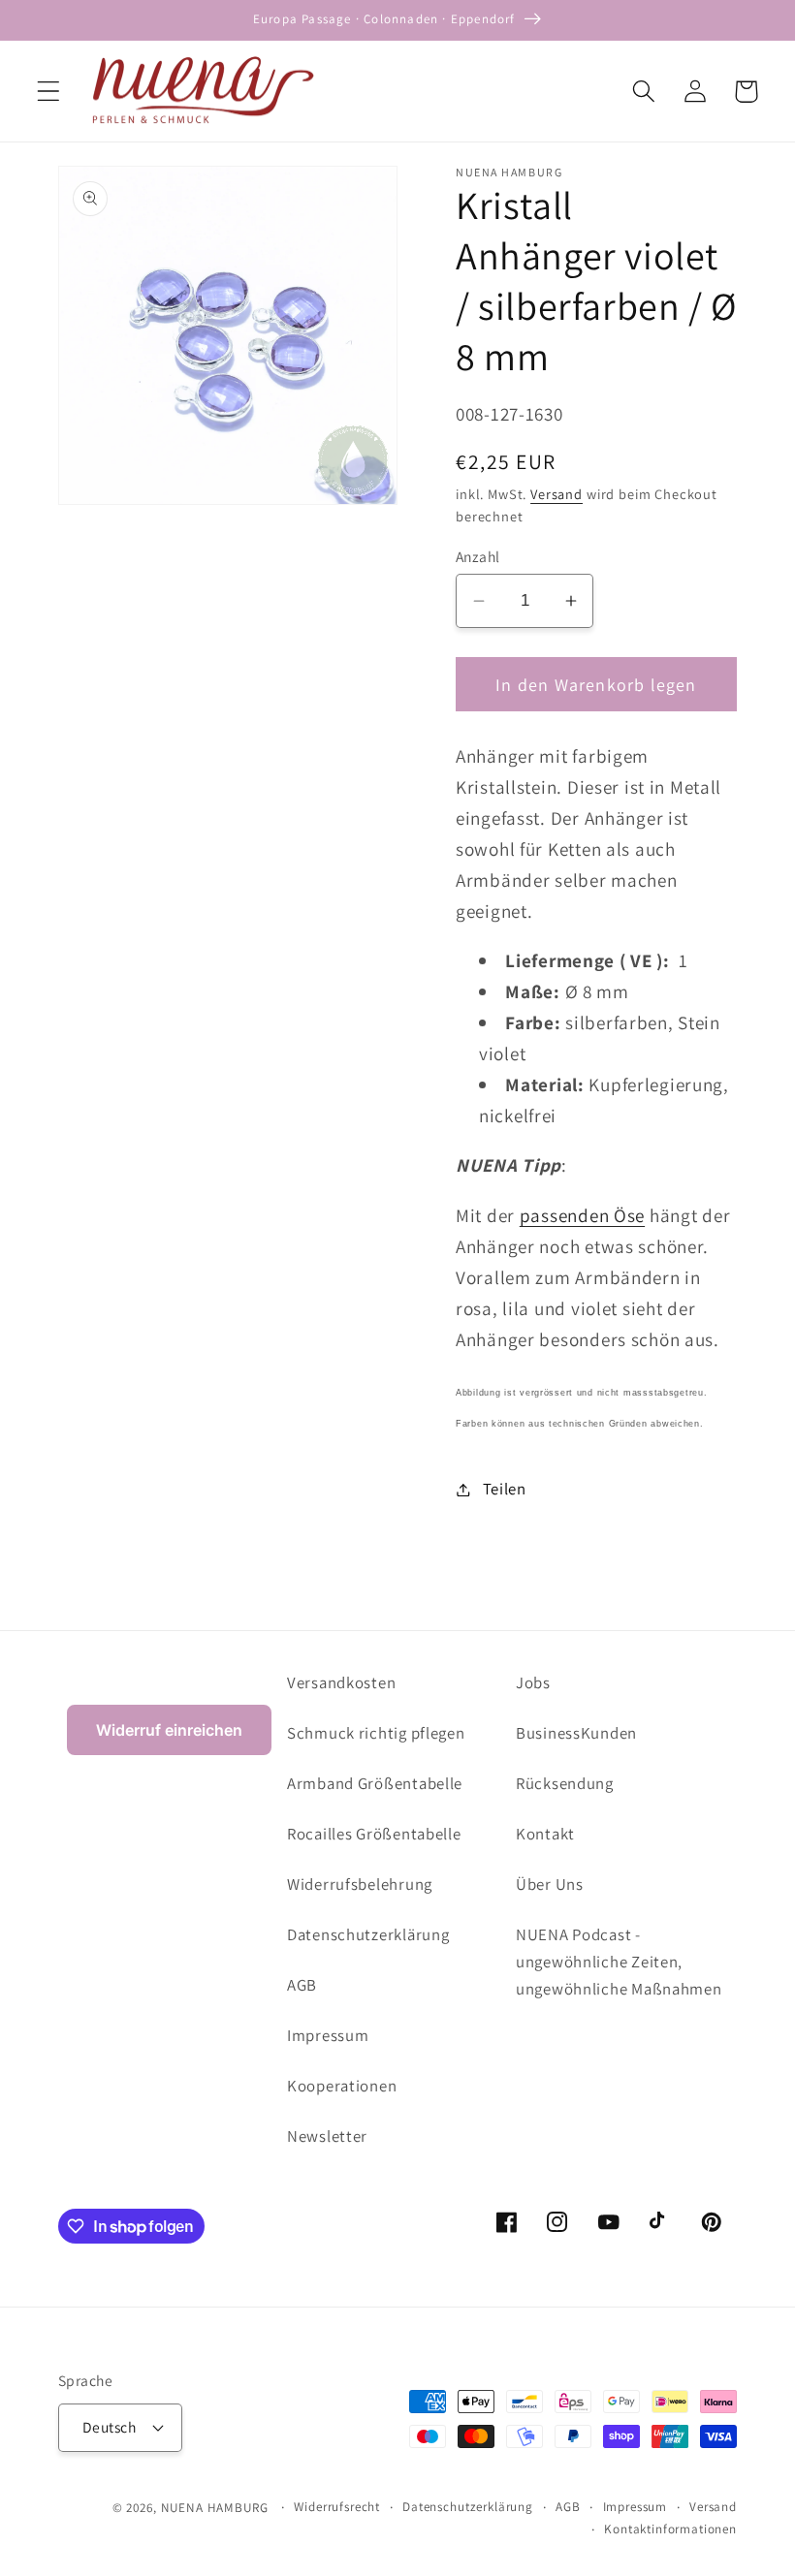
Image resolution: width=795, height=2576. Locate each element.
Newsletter (327, 2136)
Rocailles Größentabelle (374, 1834)
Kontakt (545, 1834)
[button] (49, 92)
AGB (302, 1985)
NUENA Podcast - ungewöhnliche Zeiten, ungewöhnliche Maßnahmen (619, 1962)
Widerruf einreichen (169, 1730)
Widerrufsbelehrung (360, 1884)
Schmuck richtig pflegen (376, 1733)
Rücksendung (565, 1783)
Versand (556, 494)
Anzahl (478, 556)
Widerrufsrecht (337, 2507)
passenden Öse (582, 1215)
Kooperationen (342, 2086)
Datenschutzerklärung (368, 1934)
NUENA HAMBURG (215, 2508)
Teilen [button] (505, 1489)
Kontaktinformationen (670, 2529)
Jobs (533, 1682)
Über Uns (550, 1884)
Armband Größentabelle (375, 1783)
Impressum (328, 2035)
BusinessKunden (576, 1733)
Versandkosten (341, 1682)
